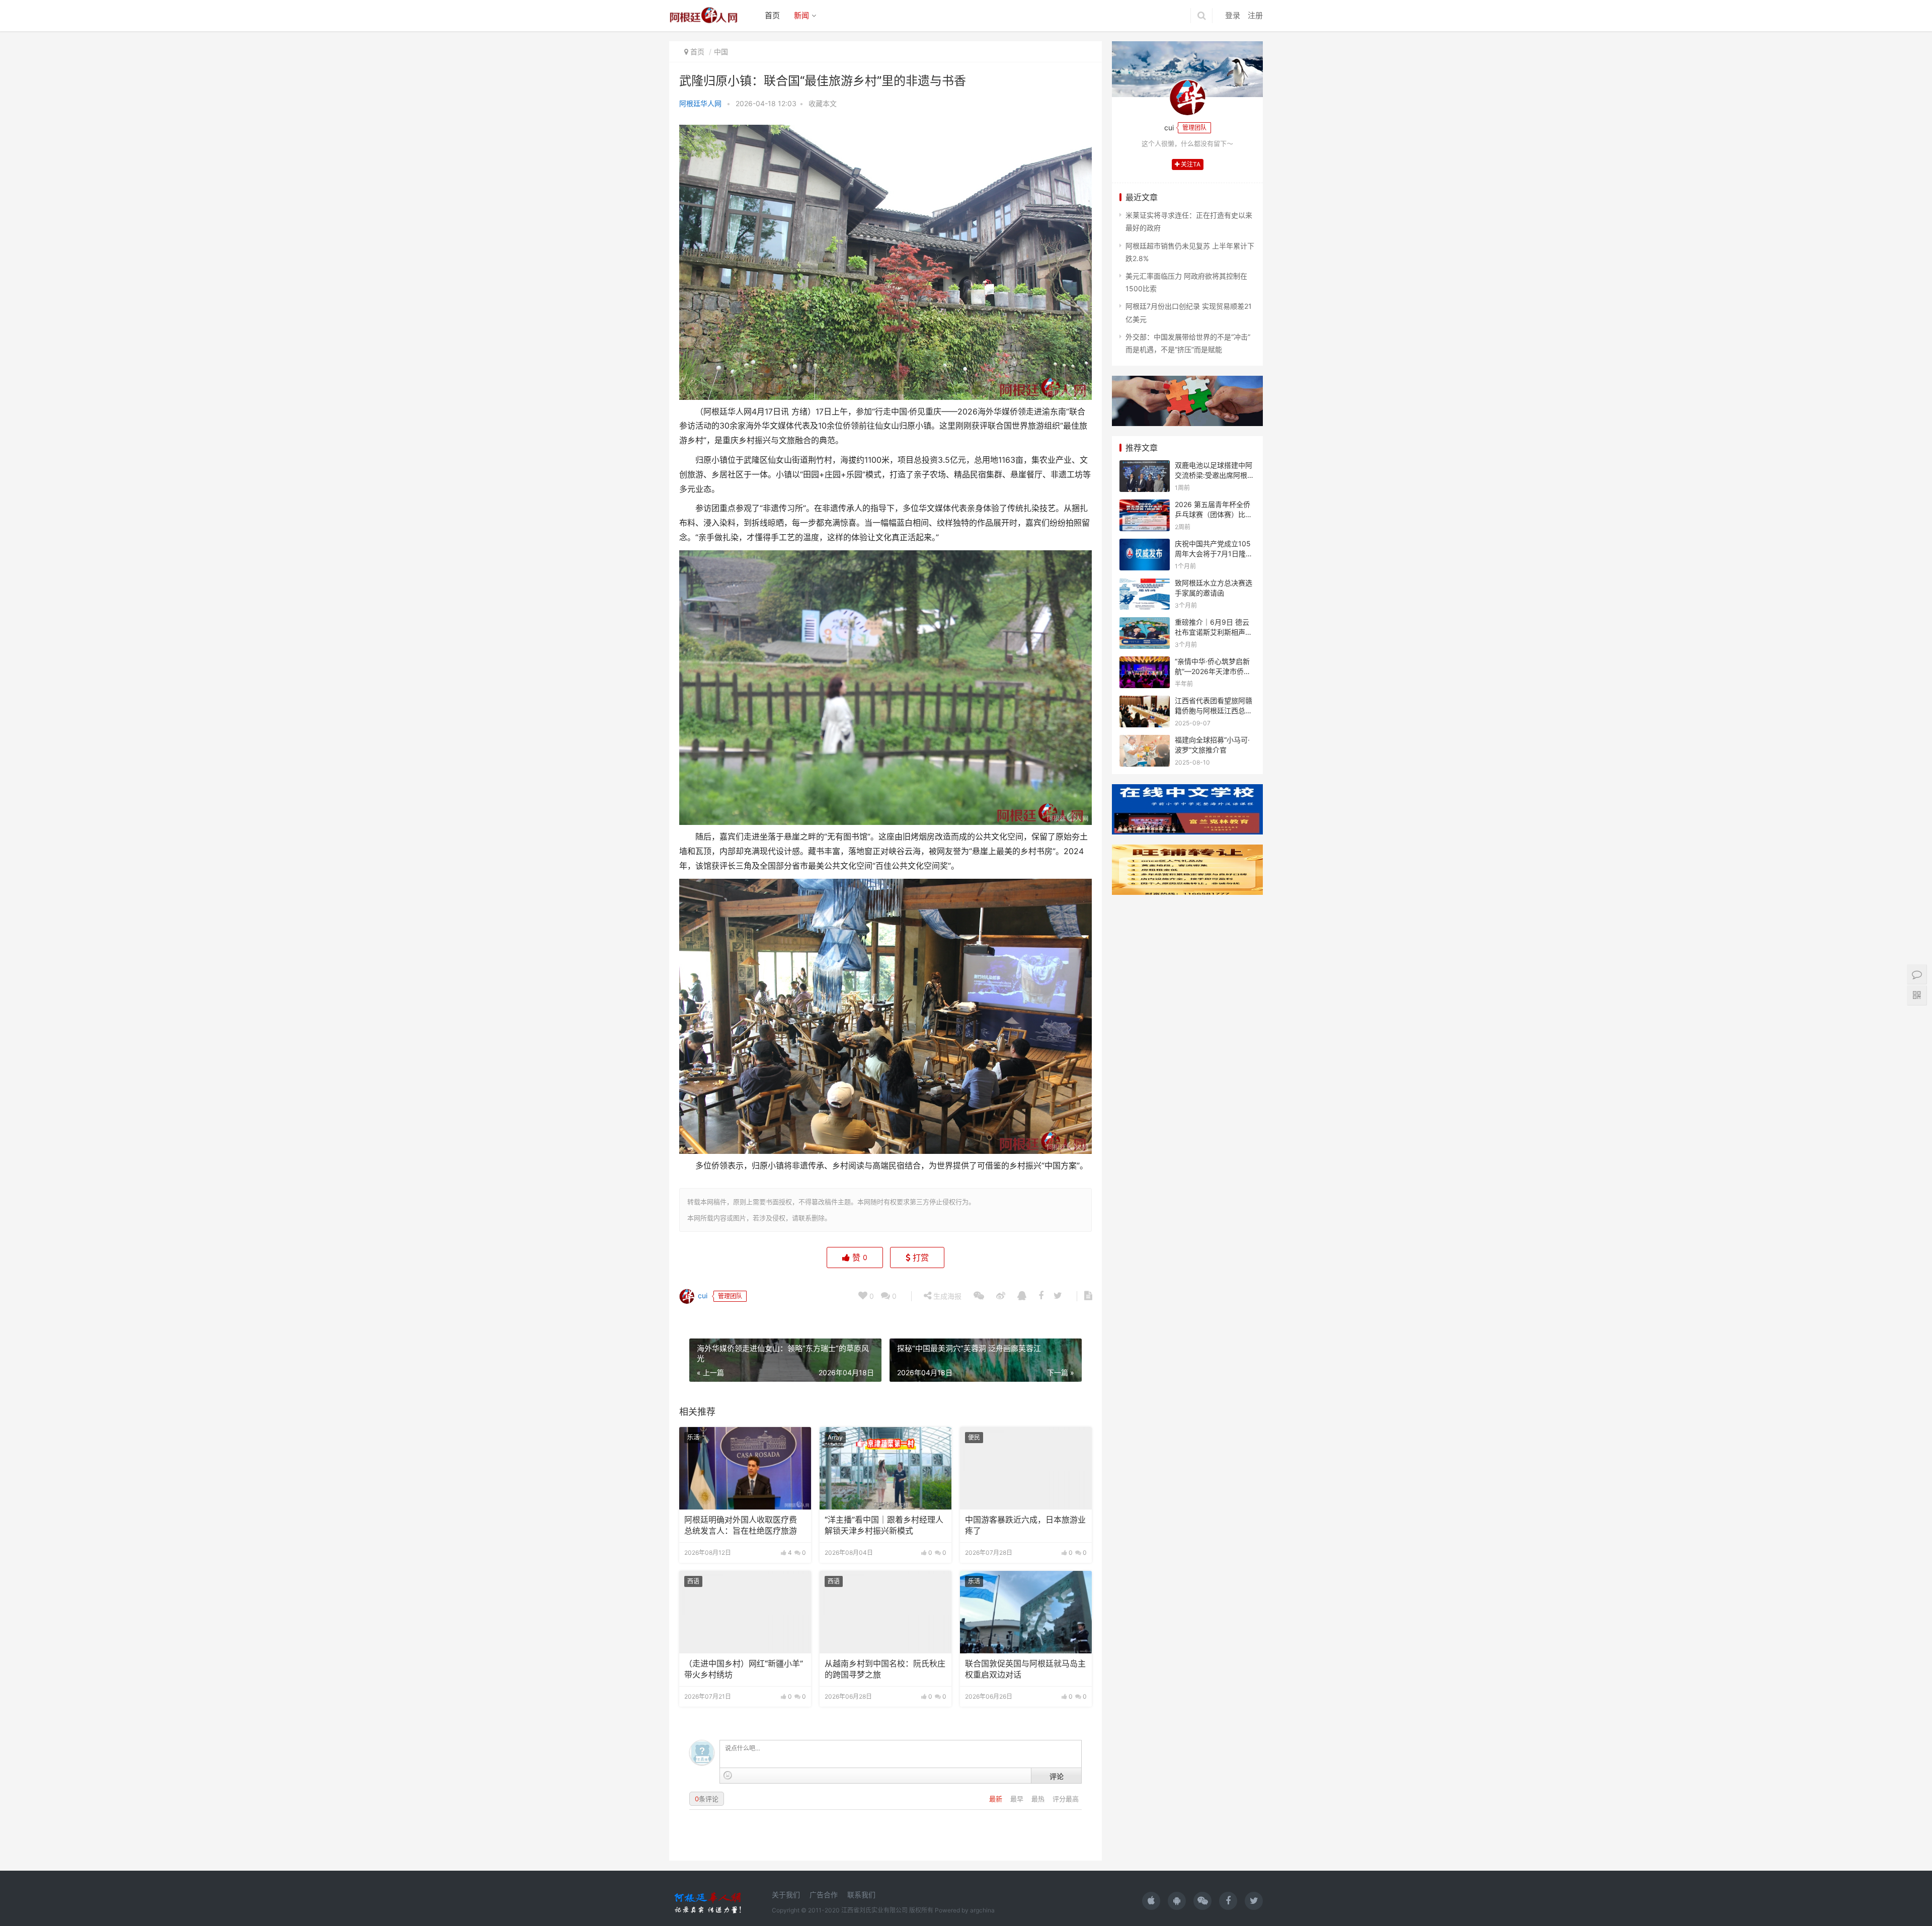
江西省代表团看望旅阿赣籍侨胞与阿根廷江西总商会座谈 (1214, 710)
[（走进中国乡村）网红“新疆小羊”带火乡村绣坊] (745, 1612)
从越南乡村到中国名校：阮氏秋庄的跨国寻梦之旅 (885, 1669)
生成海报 (946, 1296)
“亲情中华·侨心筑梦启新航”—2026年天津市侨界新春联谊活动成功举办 (1213, 671)
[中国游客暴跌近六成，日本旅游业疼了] (1026, 1468)
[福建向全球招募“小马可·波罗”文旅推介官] (1145, 741)
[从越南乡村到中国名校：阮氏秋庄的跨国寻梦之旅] (886, 1612)
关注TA (1190, 164)
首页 (772, 15)
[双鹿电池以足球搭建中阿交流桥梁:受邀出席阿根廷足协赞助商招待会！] (1145, 467)
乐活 (693, 1437)
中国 (721, 52)
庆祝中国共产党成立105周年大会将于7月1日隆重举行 (1214, 553)
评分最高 (1066, 1799)
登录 (1233, 15)
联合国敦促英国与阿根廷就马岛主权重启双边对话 (1025, 1669)
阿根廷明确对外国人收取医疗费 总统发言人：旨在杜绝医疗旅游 (741, 1525)
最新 (997, 1799)
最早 (1018, 1799)
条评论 (707, 1799)
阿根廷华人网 (700, 103)
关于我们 (786, 1895)
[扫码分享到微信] (979, 1296)
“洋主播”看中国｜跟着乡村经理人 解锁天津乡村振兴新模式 (884, 1525)
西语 (693, 1581)
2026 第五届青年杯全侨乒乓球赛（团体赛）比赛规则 (1214, 514)
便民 (974, 1437)
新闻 (801, 15)
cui (702, 1295)
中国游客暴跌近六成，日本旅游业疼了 (1025, 1525)
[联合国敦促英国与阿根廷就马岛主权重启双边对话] (1026, 1612)
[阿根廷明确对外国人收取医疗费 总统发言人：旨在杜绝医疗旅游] (745, 1468)
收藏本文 (823, 103)
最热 (1039, 1799)
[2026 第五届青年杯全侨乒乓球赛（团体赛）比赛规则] (1145, 506)
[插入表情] (728, 1775)
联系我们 (861, 1895)
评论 (1057, 1776)
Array (835, 1437)
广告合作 (824, 1895)
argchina (982, 1910)
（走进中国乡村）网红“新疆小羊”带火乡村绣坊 (744, 1669)
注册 (1255, 15)
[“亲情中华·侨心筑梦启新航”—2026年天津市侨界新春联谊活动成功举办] (1145, 663)
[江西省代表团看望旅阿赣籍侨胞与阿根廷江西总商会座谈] (1145, 702)
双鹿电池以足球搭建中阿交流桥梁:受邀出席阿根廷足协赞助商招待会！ (1215, 475)
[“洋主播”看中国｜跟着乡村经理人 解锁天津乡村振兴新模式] (886, 1468)
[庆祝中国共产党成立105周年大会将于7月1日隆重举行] (1145, 545)
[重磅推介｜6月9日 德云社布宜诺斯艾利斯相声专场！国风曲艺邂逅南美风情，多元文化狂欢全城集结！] (1145, 623)
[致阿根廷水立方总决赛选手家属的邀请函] (1145, 584)
